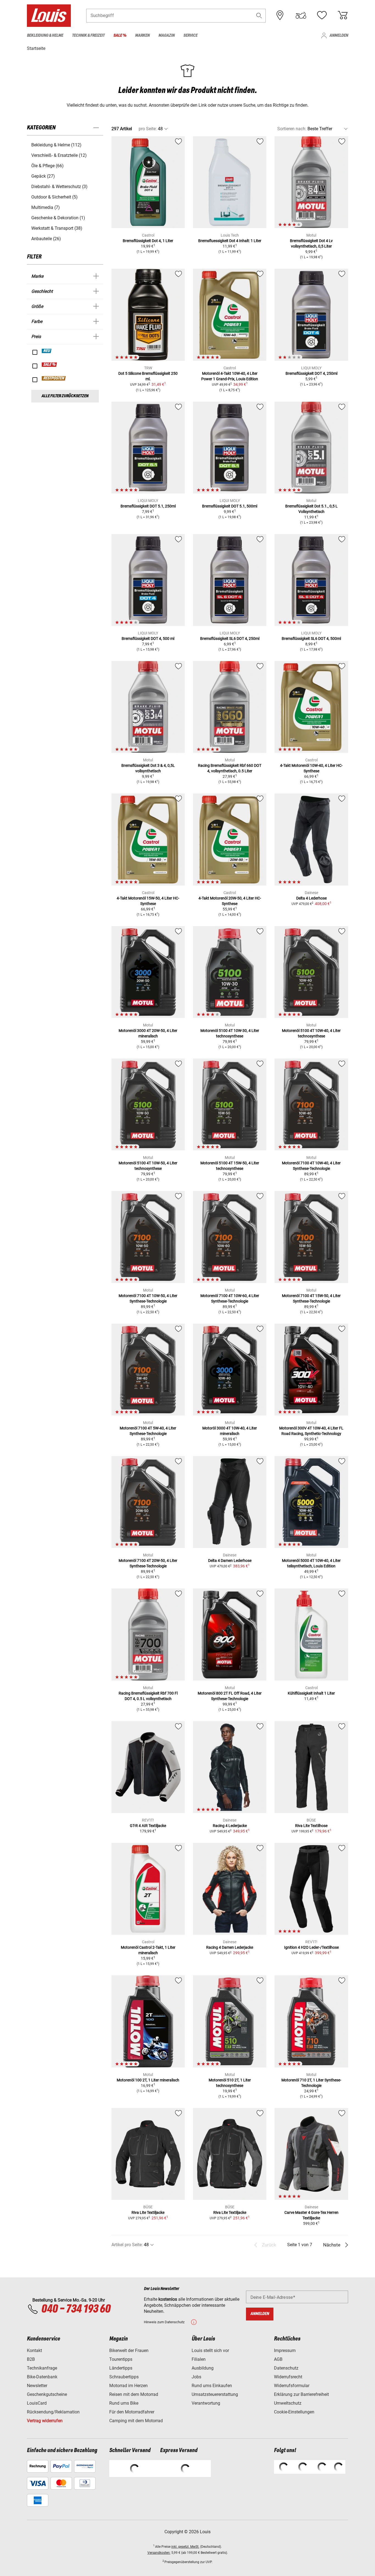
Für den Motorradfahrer (132, 2412)
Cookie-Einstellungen (294, 2412)
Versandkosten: (159, 2553)
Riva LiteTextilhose (311, 1826)
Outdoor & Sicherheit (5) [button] (54, 197)
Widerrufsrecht (288, 2377)
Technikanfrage (42, 2368)
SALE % (50, 365)
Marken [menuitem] (142, 36)
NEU (47, 351)
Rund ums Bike (124, 2403)
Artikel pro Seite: (127, 2245)
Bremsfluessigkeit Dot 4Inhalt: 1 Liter (230, 241)
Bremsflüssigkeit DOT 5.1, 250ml (148, 506)
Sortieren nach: (292, 129)
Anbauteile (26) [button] (46, 239)
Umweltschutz (288, 2403)
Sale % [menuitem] (120, 36)
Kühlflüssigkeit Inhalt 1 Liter (311, 1693)
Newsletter (37, 2386)
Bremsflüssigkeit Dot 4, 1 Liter (148, 241)
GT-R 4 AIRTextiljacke (148, 1826)
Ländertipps (121, 2368)
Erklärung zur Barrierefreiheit (301, 2394)
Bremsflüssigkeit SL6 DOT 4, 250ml (230, 639)
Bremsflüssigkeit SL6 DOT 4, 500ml (311, 639)
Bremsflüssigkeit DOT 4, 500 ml (148, 639)
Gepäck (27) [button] (43, 176)
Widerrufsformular (292, 2386)
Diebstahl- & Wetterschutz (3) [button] (59, 187)
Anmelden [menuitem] (339, 36)
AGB (278, 2359)
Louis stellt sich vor (210, 2351)
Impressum (285, 2351)
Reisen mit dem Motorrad (134, 2394)
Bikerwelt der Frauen (129, 2351)
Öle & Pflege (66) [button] (47, 166)
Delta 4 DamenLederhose (230, 1561)
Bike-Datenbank (42, 2377)
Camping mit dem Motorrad (136, 2421)
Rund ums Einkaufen (212, 2386)
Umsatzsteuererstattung (215, 2394)
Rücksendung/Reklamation (53, 2412)
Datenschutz (286, 2368)
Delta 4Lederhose (311, 898)
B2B (31, 2359)
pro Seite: (148, 129)
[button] (259, 15)
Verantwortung (206, 2403)
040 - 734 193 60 (76, 2309)
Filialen (199, 2359)
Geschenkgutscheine (47, 2394)
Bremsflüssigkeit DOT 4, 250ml (311, 373)
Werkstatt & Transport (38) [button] (57, 228)
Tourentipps (121, 2359)
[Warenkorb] (343, 15)
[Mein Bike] (301, 15)
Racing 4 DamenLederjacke (230, 1947)
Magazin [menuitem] (166, 36)
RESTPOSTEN (54, 378)
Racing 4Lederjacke (230, 1826)
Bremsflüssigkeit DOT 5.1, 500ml (230, 506)
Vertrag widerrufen (45, 2421)
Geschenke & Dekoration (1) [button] (58, 218)
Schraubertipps (124, 2377)
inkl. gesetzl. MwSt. (185, 2547)
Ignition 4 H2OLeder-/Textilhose (311, 1947)
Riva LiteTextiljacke (148, 2212)
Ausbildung (203, 2368)
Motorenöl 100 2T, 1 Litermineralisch (148, 2080)
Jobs (196, 2377)
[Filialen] (280, 15)
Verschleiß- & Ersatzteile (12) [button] (59, 155)
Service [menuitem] (190, 36)
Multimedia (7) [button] (46, 207)
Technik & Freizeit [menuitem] (88, 36)
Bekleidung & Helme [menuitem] (45, 36)
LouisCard (37, 2403)
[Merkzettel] (322, 15)
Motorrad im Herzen (128, 2386)
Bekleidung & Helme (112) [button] (56, 145)
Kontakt (34, 2351)
